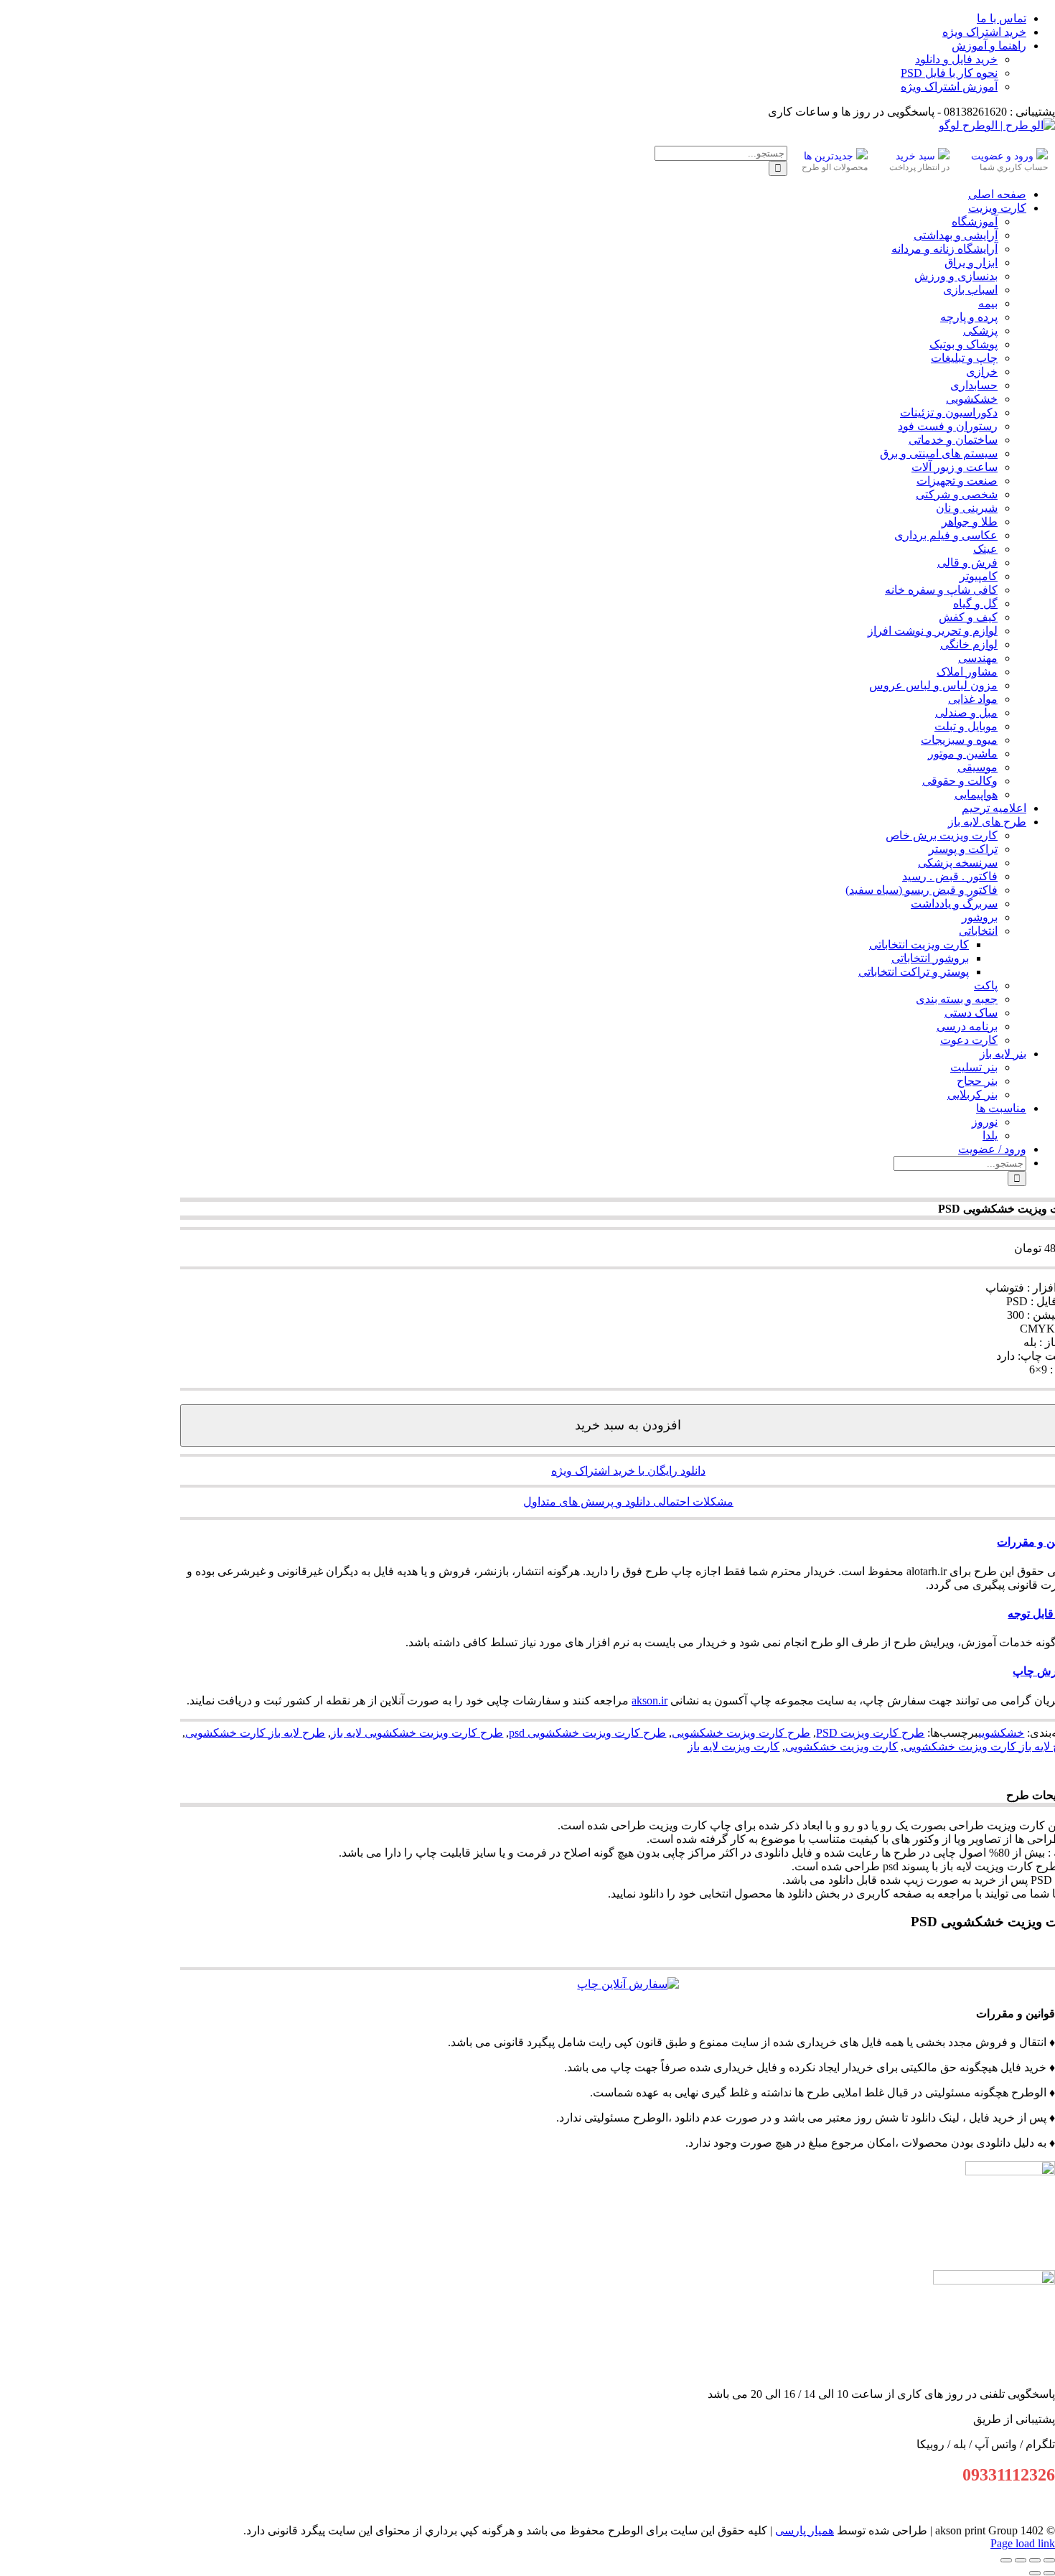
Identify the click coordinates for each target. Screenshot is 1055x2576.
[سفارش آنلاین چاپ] (628, 1984)
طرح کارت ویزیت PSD (870, 1733)
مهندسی (978, 658)
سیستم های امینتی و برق (939, 453)
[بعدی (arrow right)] (1035, 2573)
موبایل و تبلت (966, 726)
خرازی (982, 372)
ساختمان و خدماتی (953, 440)
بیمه (988, 303)
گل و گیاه (975, 603)
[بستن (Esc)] (1006, 2560)
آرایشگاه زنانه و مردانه (944, 249)
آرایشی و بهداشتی (956, 235)
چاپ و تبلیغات (964, 358)
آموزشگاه (975, 221)
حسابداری (974, 385)
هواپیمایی (976, 794)
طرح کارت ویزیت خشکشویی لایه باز (417, 1733)
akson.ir (650, 1700)
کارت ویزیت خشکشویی (841, 1746)
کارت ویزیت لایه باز (733, 1746)
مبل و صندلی (966, 713)
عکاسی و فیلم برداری (946, 535)
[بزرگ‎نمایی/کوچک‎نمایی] (1049, 2560)
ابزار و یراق (971, 262)
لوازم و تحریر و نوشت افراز (933, 631)
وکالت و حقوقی (960, 781)
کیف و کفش (968, 617)
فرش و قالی (967, 563)
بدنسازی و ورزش (956, 276)
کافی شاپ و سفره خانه (941, 590)
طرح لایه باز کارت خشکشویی (255, 1733)
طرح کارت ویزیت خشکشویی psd (587, 1733)
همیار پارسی (805, 2530)
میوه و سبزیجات (959, 740)
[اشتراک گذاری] (1021, 2560)
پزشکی (980, 331)
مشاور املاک (967, 672)
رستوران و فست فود (948, 426)
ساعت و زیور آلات (955, 467)
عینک (985, 549)
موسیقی (977, 767)
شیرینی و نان (967, 508)
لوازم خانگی (969, 644)
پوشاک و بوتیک (963, 344)
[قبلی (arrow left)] (1049, 2573)
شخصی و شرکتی (957, 494)
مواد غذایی (973, 699)
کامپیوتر (979, 576)
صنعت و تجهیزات (957, 481)
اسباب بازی (970, 290)
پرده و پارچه (969, 317)
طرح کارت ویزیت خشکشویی (741, 1733)
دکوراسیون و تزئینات (949, 412)
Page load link (1023, 2543)
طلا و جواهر (970, 522)
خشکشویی (972, 399)
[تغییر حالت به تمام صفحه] (1035, 2560)
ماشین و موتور (963, 753)
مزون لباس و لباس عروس (933, 685)
